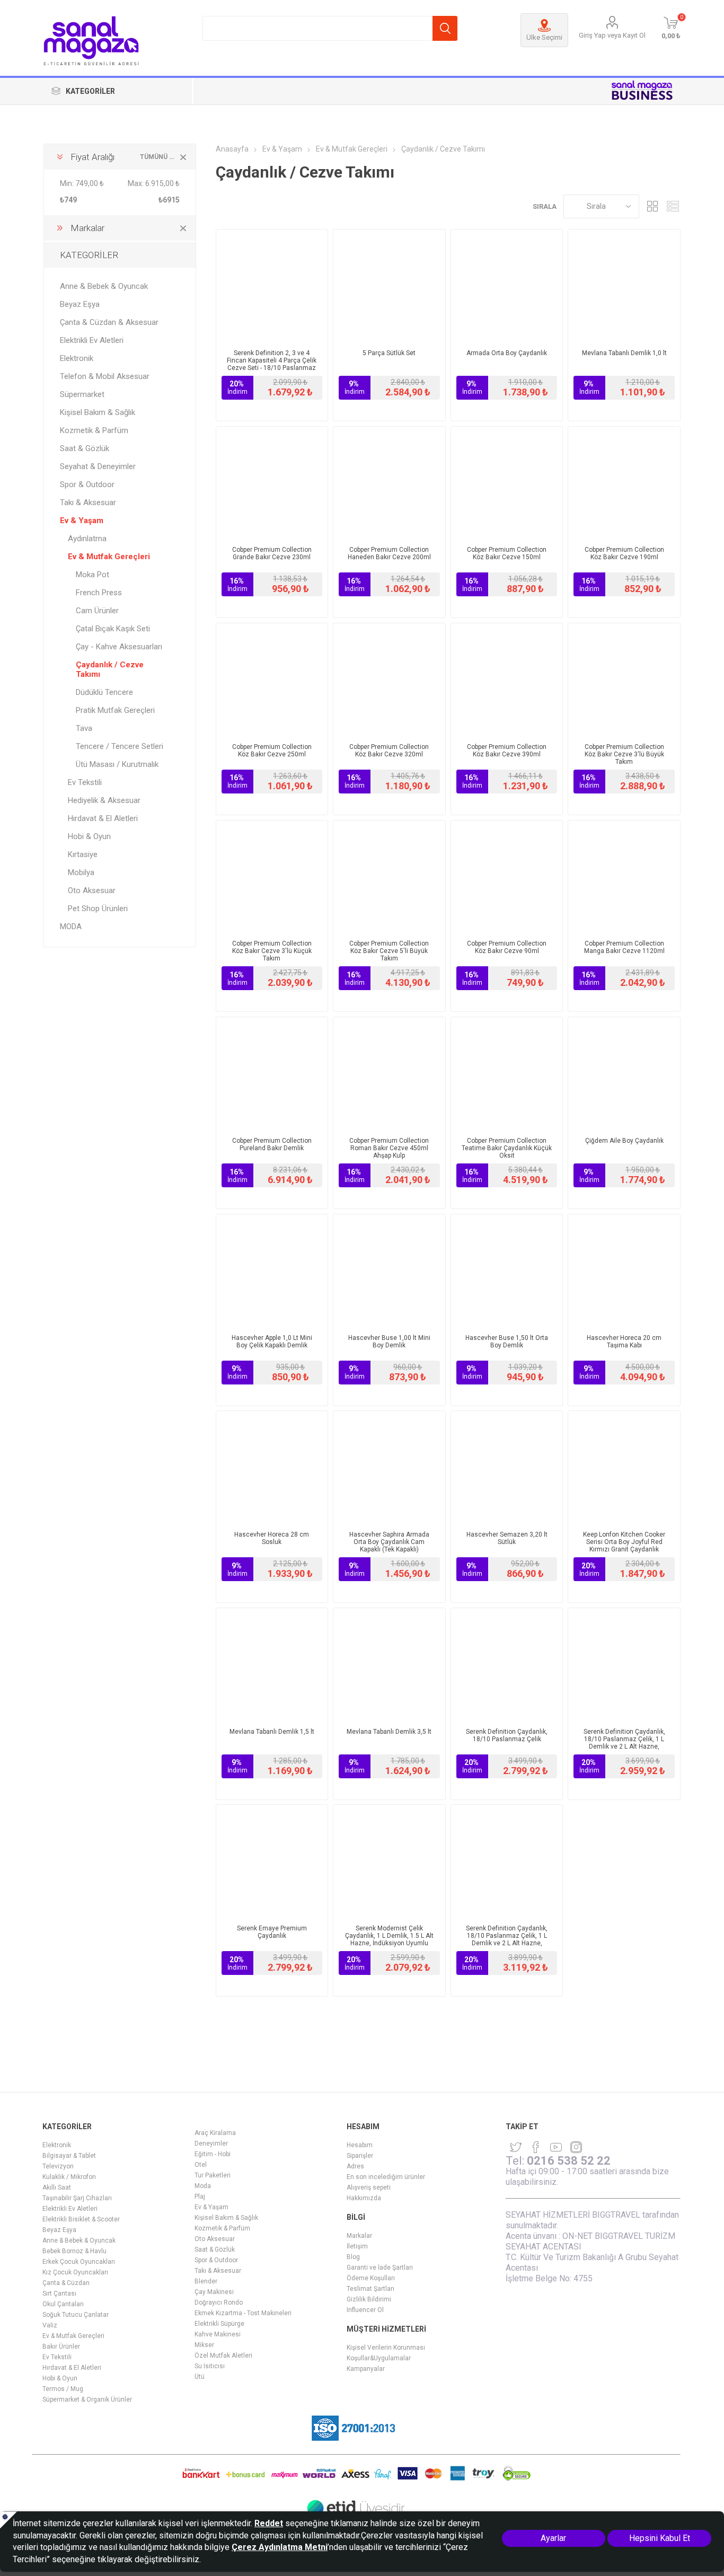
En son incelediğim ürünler (386, 2177)
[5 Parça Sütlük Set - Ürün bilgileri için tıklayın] (389, 285)
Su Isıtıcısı (210, 2366)
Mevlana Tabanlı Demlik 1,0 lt (624, 353)
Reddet (269, 2523)
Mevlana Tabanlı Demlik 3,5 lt (389, 1732)
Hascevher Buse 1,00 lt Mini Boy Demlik (389, 1342)
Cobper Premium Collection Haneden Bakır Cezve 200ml (389, 553)
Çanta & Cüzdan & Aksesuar (109, 322)
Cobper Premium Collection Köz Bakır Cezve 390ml (507, 751)
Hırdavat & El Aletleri (103, 818)
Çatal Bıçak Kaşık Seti (113, 629)
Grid (652, 206)
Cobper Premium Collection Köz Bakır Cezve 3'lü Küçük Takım (272, 951)
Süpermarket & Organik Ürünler (87, 2399)
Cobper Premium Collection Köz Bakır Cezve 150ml (507, 553)
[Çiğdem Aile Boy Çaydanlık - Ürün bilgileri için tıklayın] (624, 1073)
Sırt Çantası (59, 2293)
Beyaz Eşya (80, 304)
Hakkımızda (364, 2198)
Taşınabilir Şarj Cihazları (77, 2198)
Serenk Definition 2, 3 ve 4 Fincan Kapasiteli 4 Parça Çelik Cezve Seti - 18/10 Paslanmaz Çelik (272, 364)
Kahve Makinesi (218, 2334)
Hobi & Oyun (89, 836)
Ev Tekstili (85, 782)
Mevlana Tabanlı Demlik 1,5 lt (272, 1732)
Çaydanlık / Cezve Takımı (110, 669)
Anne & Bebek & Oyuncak (104, 286)
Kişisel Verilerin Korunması (386, 2348)
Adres (355, 2166)
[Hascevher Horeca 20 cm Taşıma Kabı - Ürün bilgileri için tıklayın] (624, 1270)
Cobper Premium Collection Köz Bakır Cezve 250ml (272, 751)
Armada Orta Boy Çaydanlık (507, 353)
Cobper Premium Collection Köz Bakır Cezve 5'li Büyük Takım (389, 951)
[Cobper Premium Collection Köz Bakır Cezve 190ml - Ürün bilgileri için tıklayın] (624, 483)
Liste (673, 206)
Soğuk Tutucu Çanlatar (76, 2315)
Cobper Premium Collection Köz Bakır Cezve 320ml (389, 751)
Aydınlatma (87, 539)
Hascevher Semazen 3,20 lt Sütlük (507, 1538)
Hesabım (360, 2145)
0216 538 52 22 (569, 2161)
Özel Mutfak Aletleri (223, 2356)
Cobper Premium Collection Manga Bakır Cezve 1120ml (624, 947)
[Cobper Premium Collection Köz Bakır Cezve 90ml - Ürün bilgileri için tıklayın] (507, 876)
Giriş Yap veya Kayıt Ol (612, 35)
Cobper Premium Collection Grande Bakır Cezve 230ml (272, 553)
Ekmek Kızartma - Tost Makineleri (243, 2313)
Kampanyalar (366, 2369)
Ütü (200, 2377)
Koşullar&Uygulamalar (379, 2358)
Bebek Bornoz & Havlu (74, 2251)
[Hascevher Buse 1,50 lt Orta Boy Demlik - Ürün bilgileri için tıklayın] (507, 1270)
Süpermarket (82, 394)
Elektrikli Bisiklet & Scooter (81, 2219)
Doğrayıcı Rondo (219, 2302)
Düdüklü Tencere (104, 692)
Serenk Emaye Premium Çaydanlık (272, 1932)
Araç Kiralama (215, 2133)
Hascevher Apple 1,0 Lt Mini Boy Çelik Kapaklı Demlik (272, 1342)
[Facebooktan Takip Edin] (536, 2147)
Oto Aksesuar (92, 890)
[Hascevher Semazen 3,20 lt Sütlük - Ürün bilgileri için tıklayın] (507, 1467)
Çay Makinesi (214, 2292)
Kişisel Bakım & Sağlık (98, 412)
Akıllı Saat (57, 2187)
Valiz (50, 2325)
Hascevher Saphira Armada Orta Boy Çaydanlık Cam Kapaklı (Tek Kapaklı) (389, 1542)
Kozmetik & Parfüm (94, 430)
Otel (201, 2165)
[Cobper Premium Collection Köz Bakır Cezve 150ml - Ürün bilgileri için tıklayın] (507, 483)
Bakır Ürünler (61, 2346)
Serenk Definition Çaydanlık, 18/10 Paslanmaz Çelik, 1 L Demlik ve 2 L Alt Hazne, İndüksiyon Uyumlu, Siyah (624, 1743)
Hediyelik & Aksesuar (104, 800)
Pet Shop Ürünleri (98, 908)
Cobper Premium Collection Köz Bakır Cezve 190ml (624, 553)
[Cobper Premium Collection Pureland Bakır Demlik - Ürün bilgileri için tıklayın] (272, 1073)
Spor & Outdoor (87, 484)
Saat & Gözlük (85, 448)
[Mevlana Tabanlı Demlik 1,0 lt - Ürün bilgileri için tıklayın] (624, 285)
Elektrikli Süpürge (219, 2324)
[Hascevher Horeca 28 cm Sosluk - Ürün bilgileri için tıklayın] (272, 1467)
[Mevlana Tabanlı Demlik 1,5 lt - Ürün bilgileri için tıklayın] (272, 1664)
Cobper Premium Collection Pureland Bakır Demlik (272, 1144)
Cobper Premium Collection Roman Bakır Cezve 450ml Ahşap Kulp (389, 1148)
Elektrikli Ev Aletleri (92, 340)
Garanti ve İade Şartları (380, 2268)
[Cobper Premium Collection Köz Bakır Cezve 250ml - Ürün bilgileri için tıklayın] (272, 679)
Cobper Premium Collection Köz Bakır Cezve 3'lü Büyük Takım (624, 754)
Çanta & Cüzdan (66, 2283)
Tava (84, 728)
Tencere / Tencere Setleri (120, 746)
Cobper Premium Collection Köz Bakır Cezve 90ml (507, 947)
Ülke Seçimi (544, 37)
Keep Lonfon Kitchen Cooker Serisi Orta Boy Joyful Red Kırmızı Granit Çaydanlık (624, 1542)
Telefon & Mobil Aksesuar (105, 376)
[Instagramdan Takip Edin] (556, 2147)
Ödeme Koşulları (371, 2278)
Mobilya (81, 872)
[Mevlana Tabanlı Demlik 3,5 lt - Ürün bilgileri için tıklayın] (389, 1664)
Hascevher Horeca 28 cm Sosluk (272, 1538)
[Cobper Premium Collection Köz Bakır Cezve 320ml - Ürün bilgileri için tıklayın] (389, 679)
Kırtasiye (83, 854)
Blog (353, 2257)
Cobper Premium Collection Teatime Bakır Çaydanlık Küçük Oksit (507, 1148)
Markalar (359, 2236)
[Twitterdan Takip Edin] (516, 2147)
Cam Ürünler (97, 611)
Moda (203, 2186)
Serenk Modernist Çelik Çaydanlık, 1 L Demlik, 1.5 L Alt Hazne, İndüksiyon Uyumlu (389, 1936)
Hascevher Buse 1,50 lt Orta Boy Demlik (507, 1342)
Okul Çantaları (63, 2304)
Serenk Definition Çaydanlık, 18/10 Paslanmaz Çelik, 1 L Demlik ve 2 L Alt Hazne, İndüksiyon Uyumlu (507, 1939)
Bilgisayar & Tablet (69, 2156)
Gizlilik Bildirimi (369, 2299)
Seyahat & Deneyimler (98, 466)
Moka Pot (92, 575)
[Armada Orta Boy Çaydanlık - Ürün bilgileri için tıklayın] (507, 285)
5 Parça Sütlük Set (389, 353)
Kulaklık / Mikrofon (69, 2177)
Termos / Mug (63, 2389)
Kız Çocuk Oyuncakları (75, 2272)
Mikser (204, 2345)
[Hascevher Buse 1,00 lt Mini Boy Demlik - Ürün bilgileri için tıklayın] (389, 1270)
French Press (99, 593)
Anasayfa (232, 149)
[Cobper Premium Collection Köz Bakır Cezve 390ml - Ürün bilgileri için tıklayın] (507, 679)
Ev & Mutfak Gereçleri (109, 557)
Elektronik (77, 358)
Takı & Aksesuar (88, 502)
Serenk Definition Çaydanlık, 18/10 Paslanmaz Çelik (507, 1735)
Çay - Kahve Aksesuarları (119, 647)
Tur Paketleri (213, 2175)
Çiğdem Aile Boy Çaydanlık (624, 1141)
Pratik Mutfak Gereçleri (115, 710)
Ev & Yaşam (82, 521)
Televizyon (58, 2166)
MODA (71, 927)
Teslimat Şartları (370, 2289)
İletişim (357, 2246)
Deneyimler (211, 2143)
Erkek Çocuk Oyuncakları (79, 2262)
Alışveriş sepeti (369, 2187)
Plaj (200, 2196)
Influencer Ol (365, 2310)
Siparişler (360, 2156)
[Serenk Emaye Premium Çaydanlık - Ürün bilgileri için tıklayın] (272, 1861)
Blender (206, 2281)
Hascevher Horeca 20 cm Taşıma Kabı (624, 1342)
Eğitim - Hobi (213, 2154)
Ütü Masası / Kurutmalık (117, 764)
